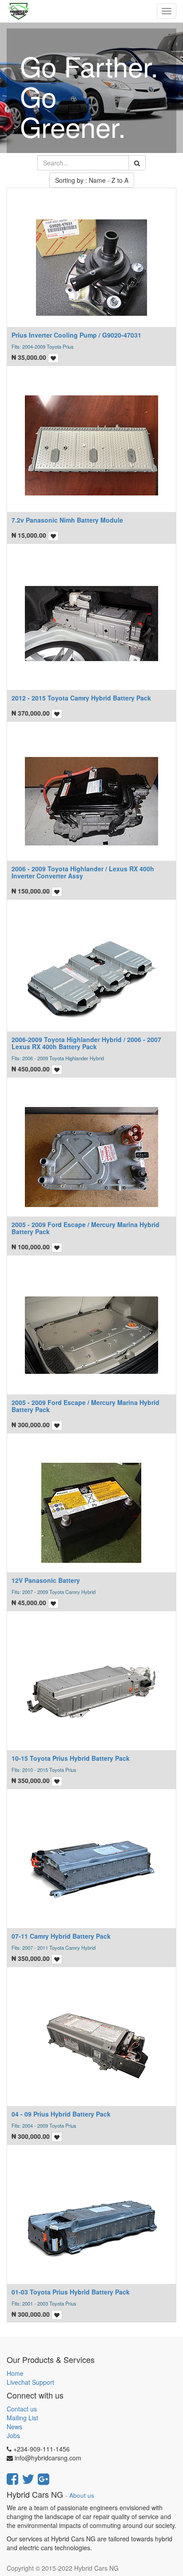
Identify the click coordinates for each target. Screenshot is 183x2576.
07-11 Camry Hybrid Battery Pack (61, 1936)
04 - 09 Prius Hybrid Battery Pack (61, 2114)
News (14, 2427)
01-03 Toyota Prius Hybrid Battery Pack (71, 2292)
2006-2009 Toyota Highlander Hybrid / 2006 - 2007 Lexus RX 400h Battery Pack (86, 1043)
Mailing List (22, 2418)
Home (15, 2373)
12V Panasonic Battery (46, 1580)
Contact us (22, 2409)
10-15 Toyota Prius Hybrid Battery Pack (71, 1758)
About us (82, 2495)
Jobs (13, 2435)
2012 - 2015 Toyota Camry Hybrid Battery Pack (81, 698)
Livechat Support (30, 2382)
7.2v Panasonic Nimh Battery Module (67, 520)
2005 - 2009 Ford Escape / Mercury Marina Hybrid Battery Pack (86, 1228)
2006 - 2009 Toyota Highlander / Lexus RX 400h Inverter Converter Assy (83, 872)
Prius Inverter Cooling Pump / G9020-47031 (76, 335)
